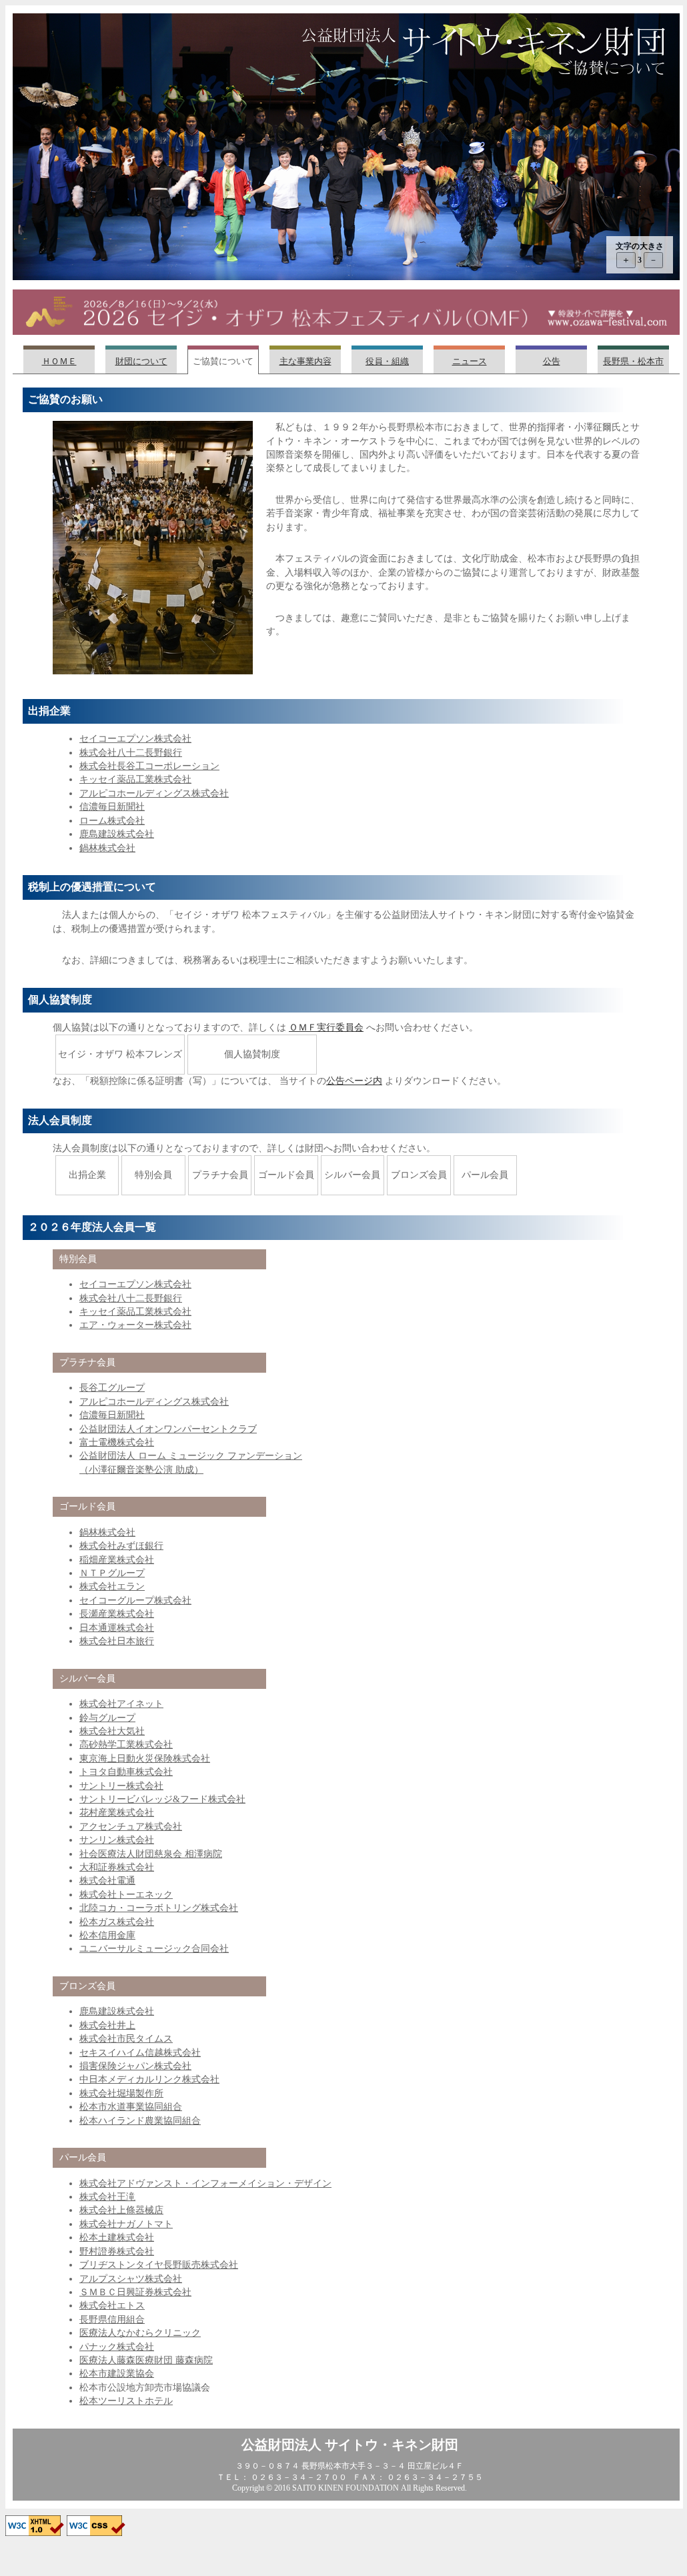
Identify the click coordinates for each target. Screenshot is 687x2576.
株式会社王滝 (107, 2197)
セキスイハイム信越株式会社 (140, 2053)
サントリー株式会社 (121, 1786)
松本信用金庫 (107, 1935)
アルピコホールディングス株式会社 (154, 793)
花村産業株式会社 (117, 1813)
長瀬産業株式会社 (117, 1614)
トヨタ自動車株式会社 (126, 1772)
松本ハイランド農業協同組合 (140, 2121)
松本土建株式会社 (117, 2237)
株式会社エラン (112, 1586)
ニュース (470, 362)
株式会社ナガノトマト (126, 2224)
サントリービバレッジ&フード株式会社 (162, 1799)
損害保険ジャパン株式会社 (135, 2066)
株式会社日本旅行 (117, 1641)
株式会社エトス (112, 2306)
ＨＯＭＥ (59, 362)
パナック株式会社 (117, 2347)
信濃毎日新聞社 (112, 807)
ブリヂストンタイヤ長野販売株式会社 (159, 2265)
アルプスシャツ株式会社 (131, 2279)
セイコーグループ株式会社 (135, 1600)
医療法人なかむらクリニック (140, 2333)
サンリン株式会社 (117, 1840)
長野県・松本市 (633, 362)
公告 (552, 362)
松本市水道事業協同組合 (131, 2107)
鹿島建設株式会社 (117, 834)
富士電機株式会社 (117, 1442)
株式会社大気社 (112, 1731)
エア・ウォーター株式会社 (135, 1325)
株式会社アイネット (121, 1704)
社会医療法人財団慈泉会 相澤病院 (151, 1854)
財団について (141, 362)
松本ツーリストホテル (126, 2401)
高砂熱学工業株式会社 (126, 1745)
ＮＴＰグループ (112, 1573)
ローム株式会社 (112, 821)
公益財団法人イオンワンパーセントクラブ (168, 1429)
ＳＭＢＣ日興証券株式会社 (135, 2292)
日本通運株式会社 (117, 1628)
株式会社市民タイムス (126, 2039)
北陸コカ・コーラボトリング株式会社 (159, 1908)
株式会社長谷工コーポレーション (149, 766)
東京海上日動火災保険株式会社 (145, 1759)
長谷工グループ (112, 1388)
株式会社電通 (107, 1881)
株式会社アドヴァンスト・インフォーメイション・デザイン (205, 2183)
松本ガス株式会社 (117, 1922)
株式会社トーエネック (126, 1895)
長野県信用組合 (112, 2320)
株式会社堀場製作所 (121, 2093)
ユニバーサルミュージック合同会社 (154, 1949)
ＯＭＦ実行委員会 (326, 1028)
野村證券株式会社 (117, 2251)
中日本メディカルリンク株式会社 (149, 2079)
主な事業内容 (305, 362)
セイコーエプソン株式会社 (135, 739)
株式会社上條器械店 (121, 2210)
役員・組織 (387, 362)
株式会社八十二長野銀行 (131, 753)
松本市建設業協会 (117, 2374)
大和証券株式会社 (117, 1867)
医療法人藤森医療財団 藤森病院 (146, 2360)
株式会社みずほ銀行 (121, 1546)
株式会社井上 (107, 2025)
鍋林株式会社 (107, 848)
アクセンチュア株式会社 (131, 1827)
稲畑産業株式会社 (117, 1560)
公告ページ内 (354, 1081)
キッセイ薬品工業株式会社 (135, 779)
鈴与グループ (107, 1718)
